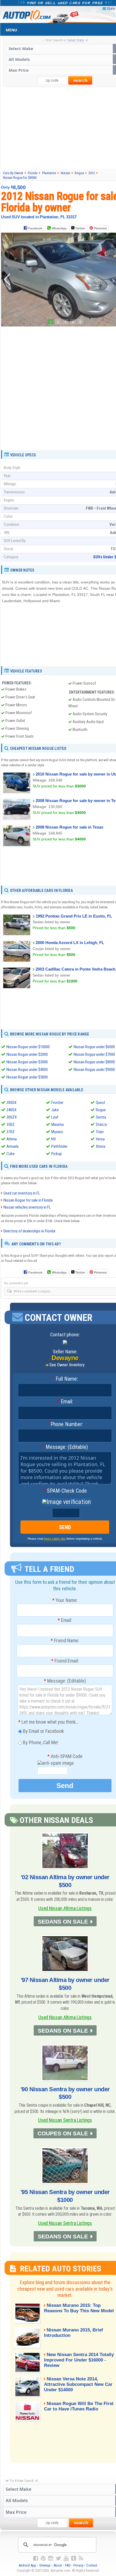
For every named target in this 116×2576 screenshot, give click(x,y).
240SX (11, 1110)
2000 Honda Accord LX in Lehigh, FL (70, 943)
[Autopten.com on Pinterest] (43, 2558)
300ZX (12, 1117)
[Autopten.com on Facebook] (36, 2558)
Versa (100, 1139)
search (80, 80)
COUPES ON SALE (63, 2133)
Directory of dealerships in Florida (29, 1231)
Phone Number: (65, 1424)
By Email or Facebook (43, 1731)
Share (111, 9)
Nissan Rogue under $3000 (27, 1062)
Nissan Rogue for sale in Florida (28, 1200)
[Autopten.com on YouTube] (66, 2558)
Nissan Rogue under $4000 (27, 1070)
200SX (11, 1103)
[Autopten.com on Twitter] (58, 2558)
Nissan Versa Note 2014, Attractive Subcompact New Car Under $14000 (78, 2384)
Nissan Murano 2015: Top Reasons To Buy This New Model (79, 2308)
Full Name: (65, 1379)
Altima (12, 1139)
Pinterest (100, 228)
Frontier (57, 1103)
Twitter (80, 228)
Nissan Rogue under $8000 (94, 1062)
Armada (13, 1146)
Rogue (101, 1110)
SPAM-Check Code (65, 1491)
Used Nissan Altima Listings (65, 1908)
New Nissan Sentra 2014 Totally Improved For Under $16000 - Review (79, 2360)
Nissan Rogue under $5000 (27, 1077)
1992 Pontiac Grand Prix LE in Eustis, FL (74, 916)
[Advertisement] (58, 386)
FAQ (68, 2565)
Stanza (101, 1124)
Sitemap (45, 2565)
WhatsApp (59, 228)
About (58, 2565)
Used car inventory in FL (22, 1193)
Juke (55, 1110)
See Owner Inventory (67, 1365)
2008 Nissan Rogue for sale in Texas (69, 827)
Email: (65, 1402)
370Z (11, 1132)
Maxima (57, 1124)
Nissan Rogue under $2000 (27, 1054)
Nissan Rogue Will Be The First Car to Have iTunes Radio (79, 2406)
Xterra (100, 1146)
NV (54, 1139)
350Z (11, 1124)
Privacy (78, 2565)
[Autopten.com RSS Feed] (81, 2558)
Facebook (35, 228)
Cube (11, 1154)
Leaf (55, 1117)
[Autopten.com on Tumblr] (74, 2558)
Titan (100, 1132)
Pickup (57, 1154)
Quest (100, 1103)
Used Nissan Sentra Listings (65, 2120)
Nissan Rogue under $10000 (28, 1047)
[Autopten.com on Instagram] (51, 2558)
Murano (57, 1132)
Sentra (101, 1117)
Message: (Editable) (65, 1447)
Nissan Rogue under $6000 (94, 1047)
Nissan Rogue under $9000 (94, 1070)
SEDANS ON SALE (63, 1922)
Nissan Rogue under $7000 (94, 1054)
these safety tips (55, 1539)
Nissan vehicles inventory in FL (27, 1207)
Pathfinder (59, 1146)
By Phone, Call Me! (40, 1742)
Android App (27, 2565)
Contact (92, 2565)
